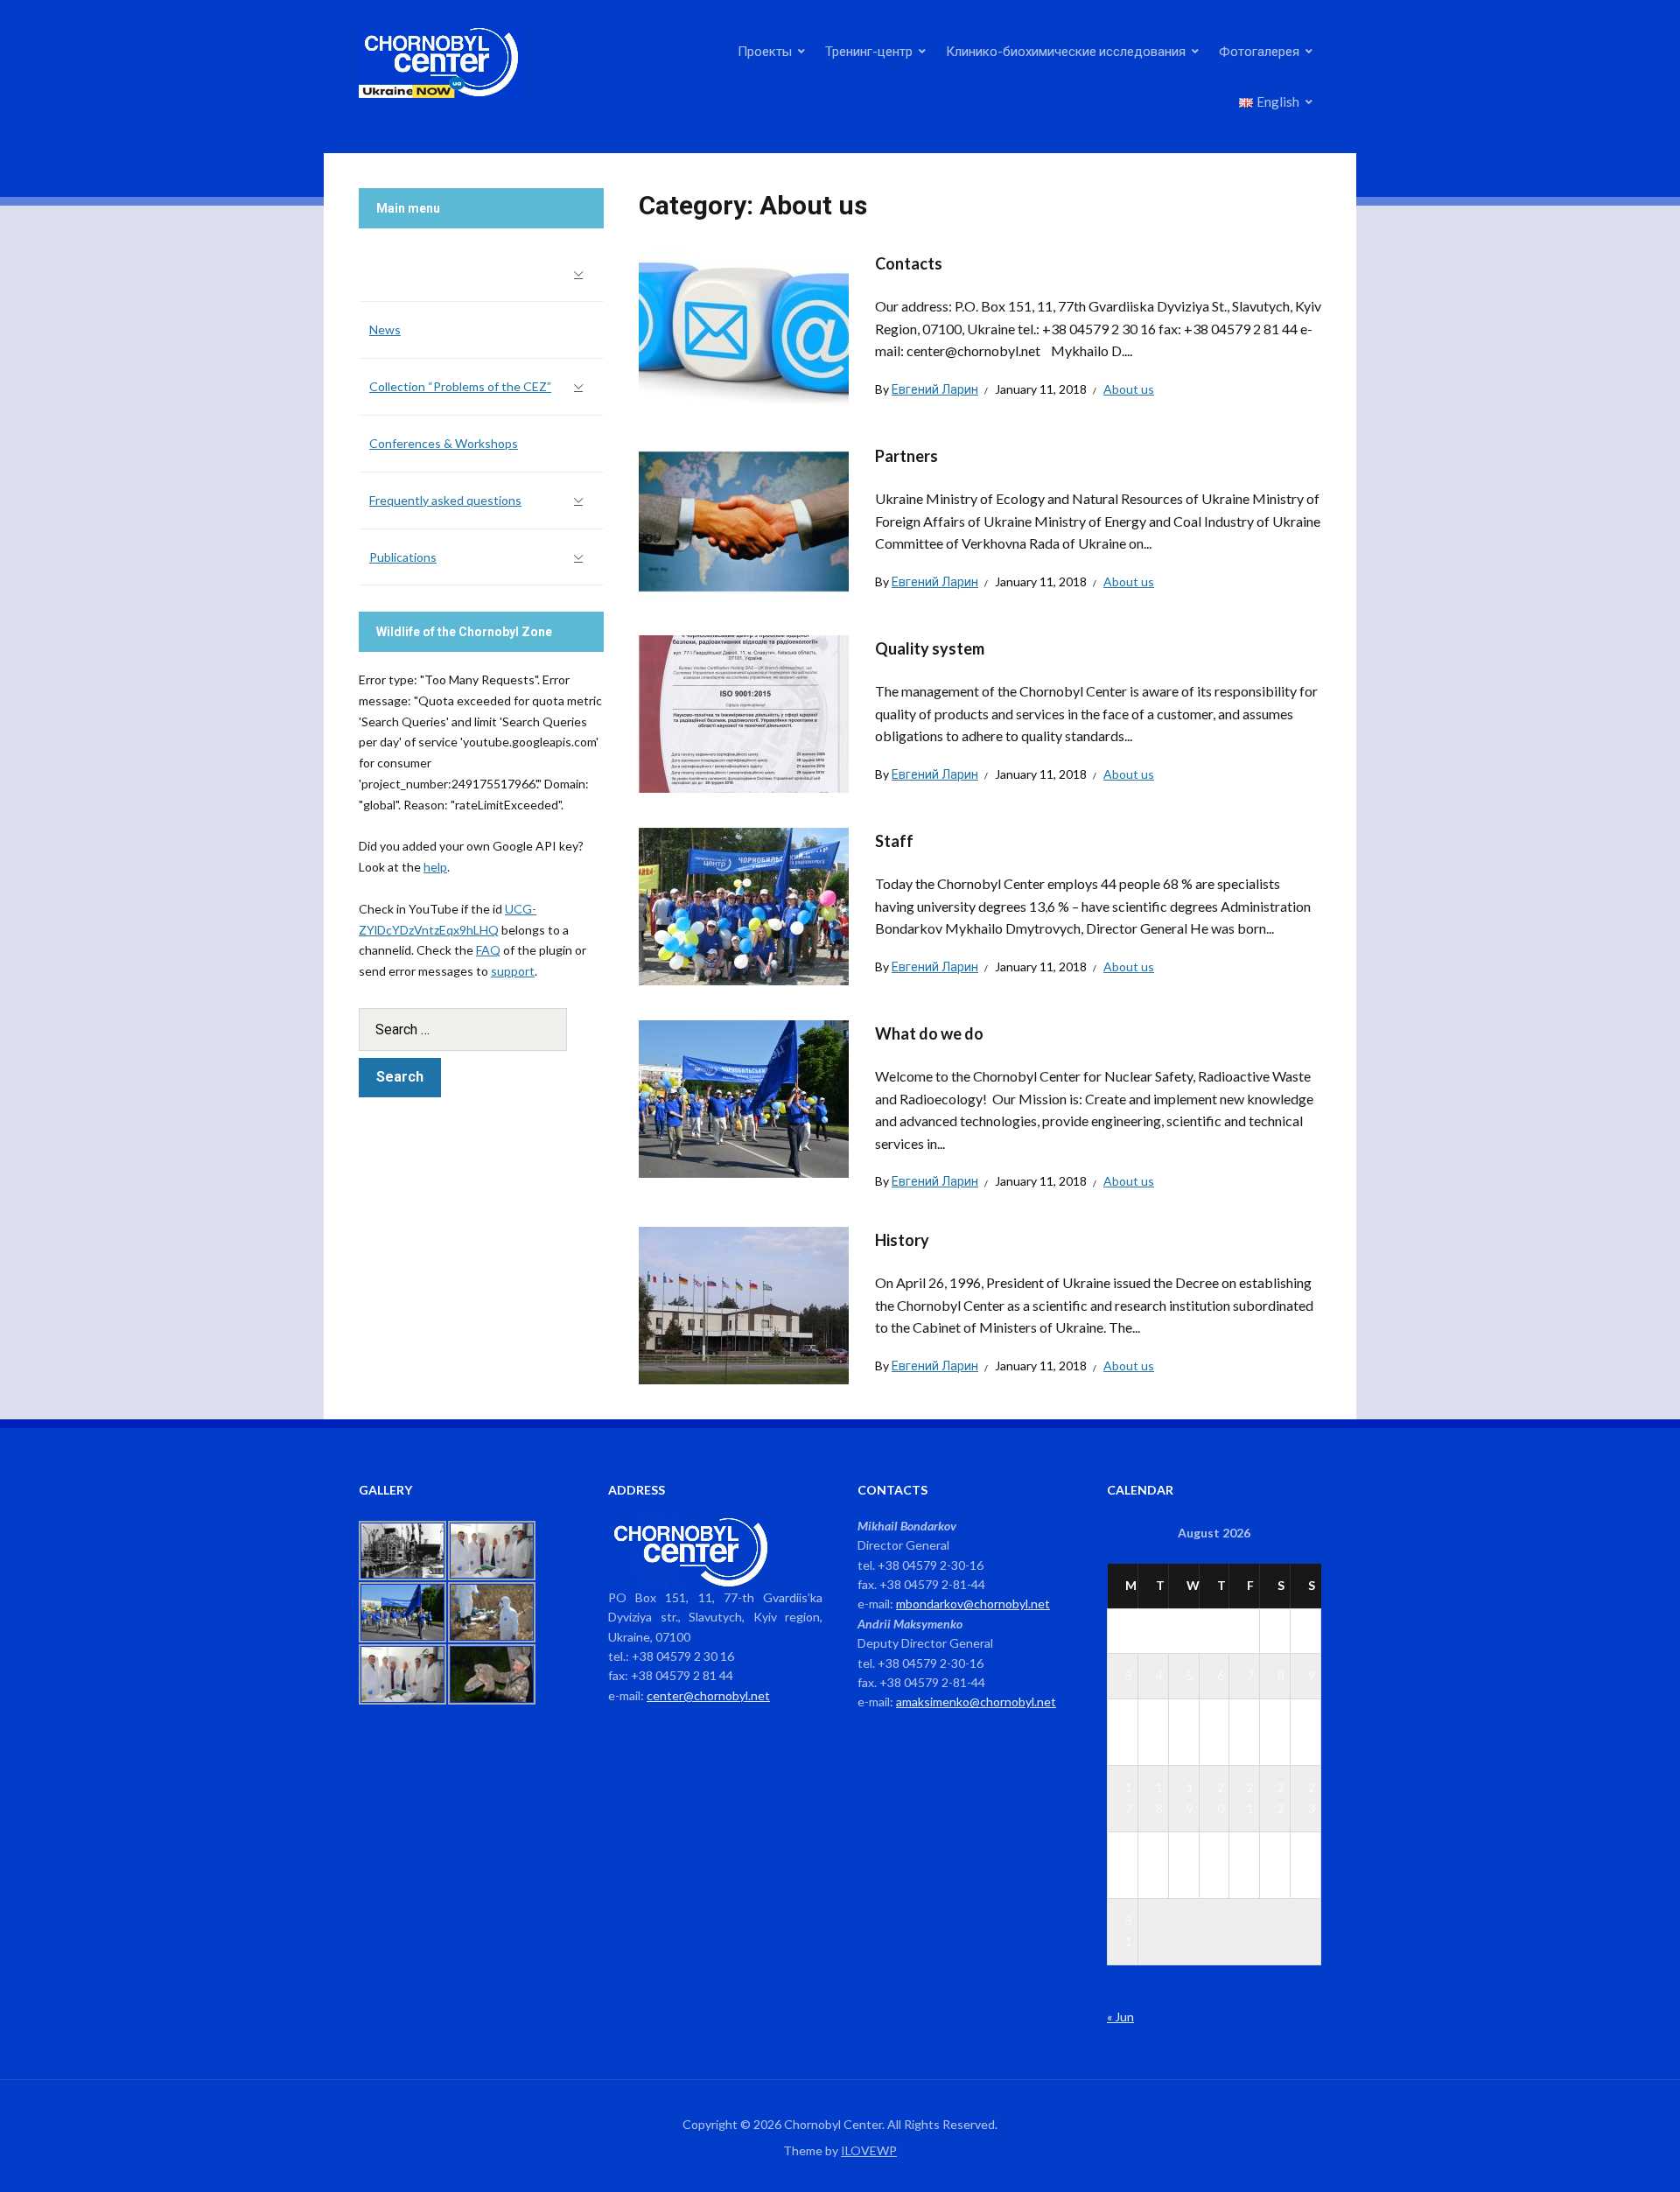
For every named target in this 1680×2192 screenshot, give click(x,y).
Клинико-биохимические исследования (1066, 51)
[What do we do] (744, 1097)
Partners (906, 456)
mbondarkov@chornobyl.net (973, 1604)
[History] (744, 1303)
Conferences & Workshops (444, 443)
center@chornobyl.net (708, 1695)
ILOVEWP (869, 2150)
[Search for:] (481, 1029)
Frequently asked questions (445, 500)
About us (1129, 389)
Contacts (909, 263)
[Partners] (744, 519)
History (902, 1240)
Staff (894, 841)
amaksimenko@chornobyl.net (976, 1702)
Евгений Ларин (935, 389)
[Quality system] (744, 712)
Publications (403, 557)
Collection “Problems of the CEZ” (460, 386)
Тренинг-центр (869, 51)
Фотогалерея (1259, 51)
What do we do (929, 1033)
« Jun (1120, 2017)
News (385, 329)
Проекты (765, 51)
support (513, 971)
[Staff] (744, 904)
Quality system (930, 648)
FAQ (488, 950)
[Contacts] (744, 327)
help (435, 867)
